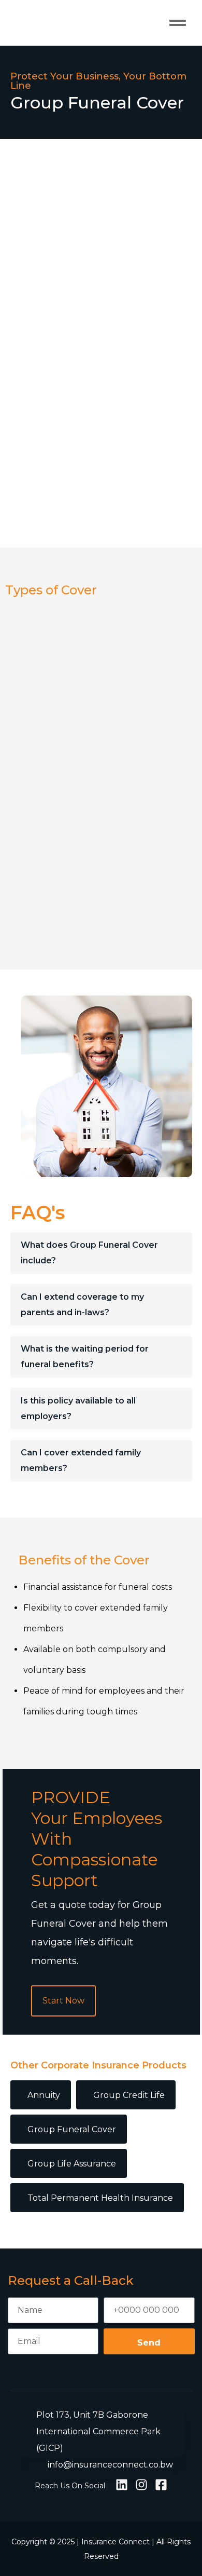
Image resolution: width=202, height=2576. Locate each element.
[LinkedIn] (122, 2485)
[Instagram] (141, 2485)
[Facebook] (161, 2485)
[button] (178, 23)
